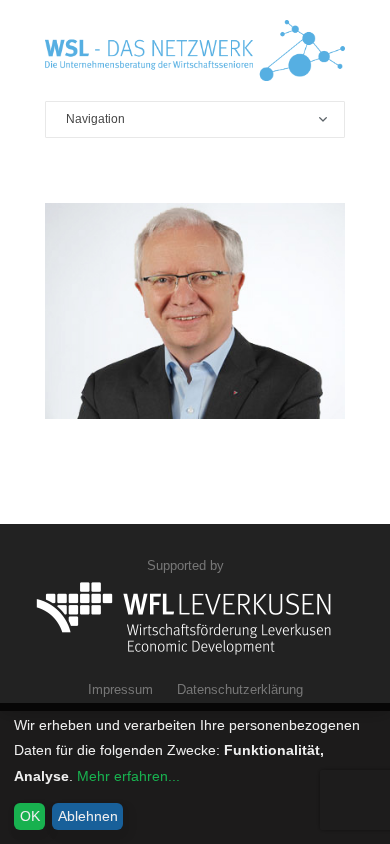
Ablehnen (88, 816)
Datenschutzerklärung (240, 689)
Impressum (120, 689)
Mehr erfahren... (128, 776)
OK (30, 816)
